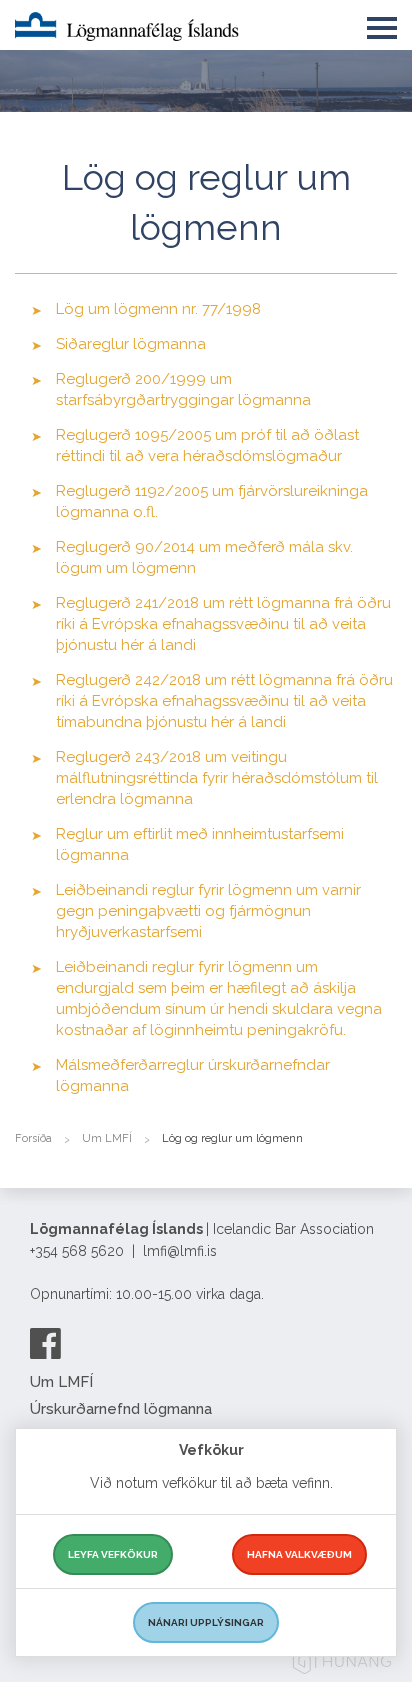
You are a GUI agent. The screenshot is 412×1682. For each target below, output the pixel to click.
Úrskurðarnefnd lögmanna (121, 1409)
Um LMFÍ (107, 1138)
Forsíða (33, 1138)
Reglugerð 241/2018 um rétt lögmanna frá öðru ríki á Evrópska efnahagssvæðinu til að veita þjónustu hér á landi (223, 624)
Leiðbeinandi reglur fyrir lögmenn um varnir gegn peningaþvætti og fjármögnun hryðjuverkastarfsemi (208, 911)
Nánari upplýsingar (206, 1622)
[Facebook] (45, 1343)
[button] (382, 24)
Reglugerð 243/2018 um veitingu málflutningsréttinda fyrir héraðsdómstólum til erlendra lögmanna (217, 778)
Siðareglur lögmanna (131, 344)
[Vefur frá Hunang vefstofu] (342, 1664)
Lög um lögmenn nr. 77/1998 (158, 309)
